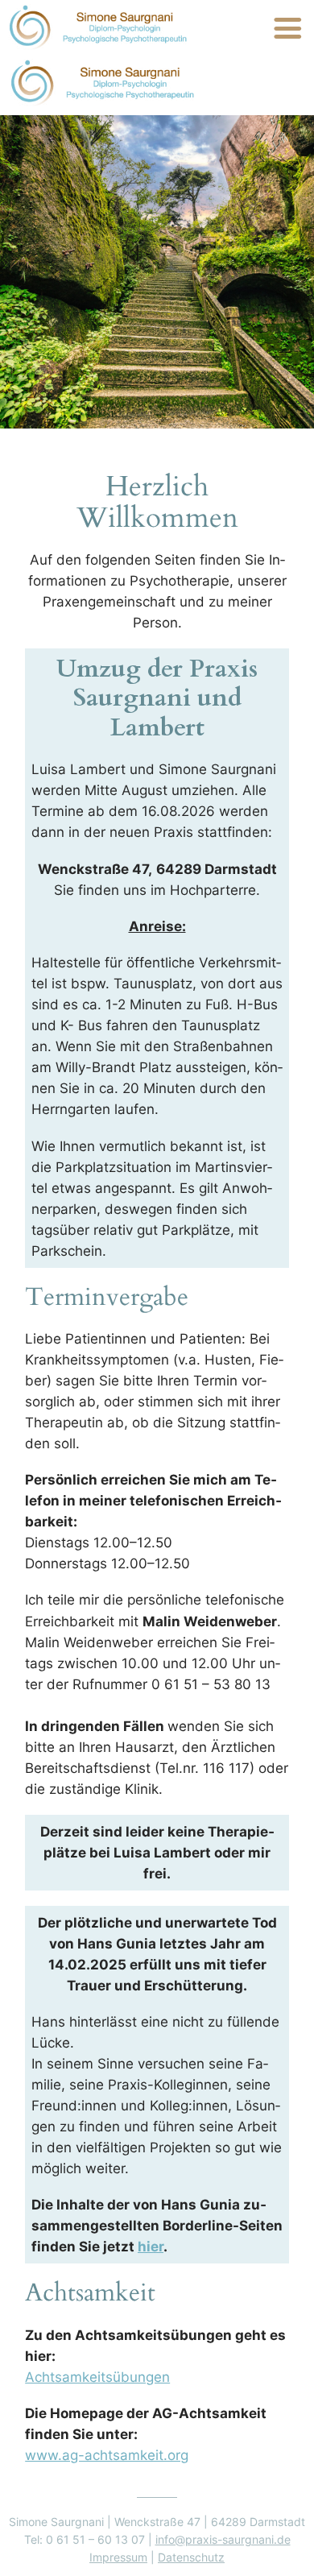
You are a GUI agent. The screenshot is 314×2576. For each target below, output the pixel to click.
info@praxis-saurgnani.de (223, 2539)
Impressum (118, 2557)
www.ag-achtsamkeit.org (107, 2455)
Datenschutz (191, 2557)
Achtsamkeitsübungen (97, 2377)
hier (151, 2247)
